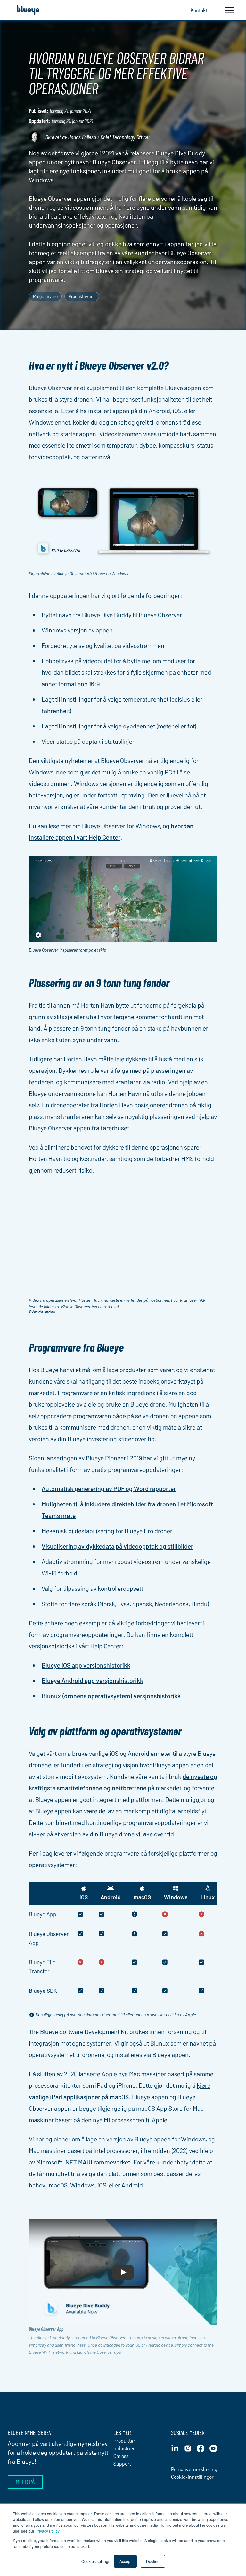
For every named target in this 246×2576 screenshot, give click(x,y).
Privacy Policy (47, 2531)
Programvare (45, 296)
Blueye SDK (43, 1991)
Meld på (25, 2482)
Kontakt (199, 10)
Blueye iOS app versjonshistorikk (86, 1665)
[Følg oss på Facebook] (201, 2448)
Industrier (124, 2448)
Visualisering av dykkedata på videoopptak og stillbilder (117, 1546)
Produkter (124, 2441)
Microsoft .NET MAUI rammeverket (83, 2162)
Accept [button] (125, 2561)
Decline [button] (153, 2561)
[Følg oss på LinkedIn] (175, 2448)
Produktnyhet (82, 296)
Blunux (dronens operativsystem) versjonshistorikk (111, 1696)
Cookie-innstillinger (192, 2477)
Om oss (121, 2456)
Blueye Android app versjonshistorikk (92, 1680)
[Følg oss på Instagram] (188, 2448)
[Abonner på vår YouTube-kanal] (213, 2448)
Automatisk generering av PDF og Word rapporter (109, 1488)
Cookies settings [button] (96, 2561)
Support (122, 2464)
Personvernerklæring (194, 2469)
